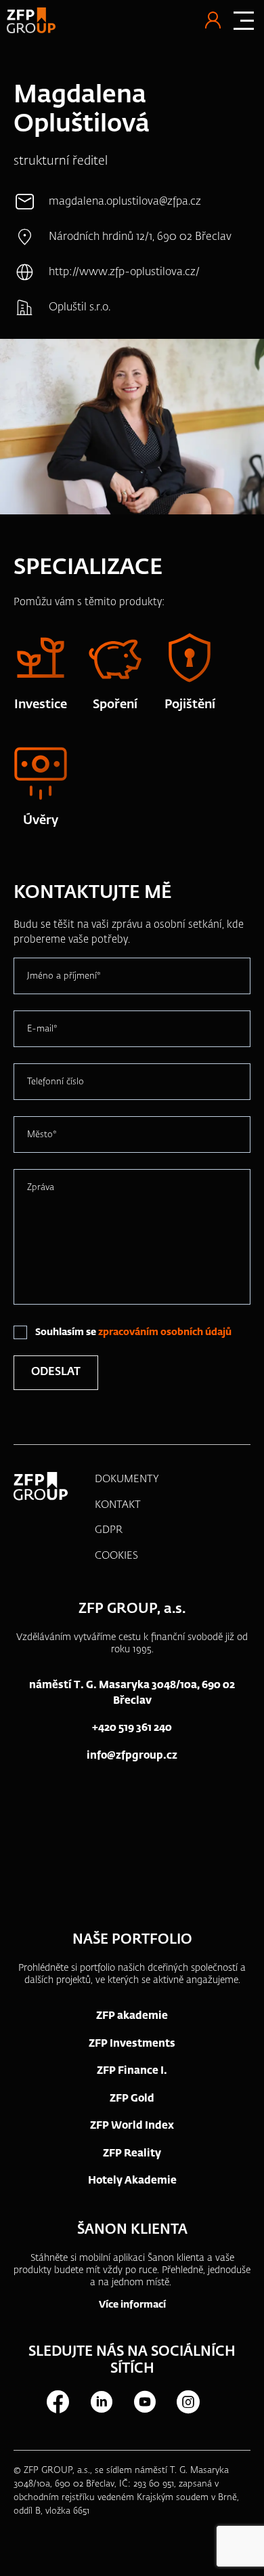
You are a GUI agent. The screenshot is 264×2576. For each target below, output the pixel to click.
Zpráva (41, 1188)
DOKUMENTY (127, 1479)
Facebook (58, 2402)
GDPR (109, 1530)
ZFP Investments (132, 2044)
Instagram (188, 2402)
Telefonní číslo (56, 1082)
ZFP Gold (132, 2099)
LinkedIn (101, 2402)
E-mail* (42, 1029)
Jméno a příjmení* (64, 976)
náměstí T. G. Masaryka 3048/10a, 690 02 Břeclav (132, 1693)
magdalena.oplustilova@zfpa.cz (125, 202)
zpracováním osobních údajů (165, 1332)
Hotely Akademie (132, 2181)
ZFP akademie (132, 2016)
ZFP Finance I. (132, 2071)
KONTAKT (118, 1505)
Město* (42, 1135)
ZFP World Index (132, 2126)
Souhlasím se (133, 1332)
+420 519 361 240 (132, 1728)
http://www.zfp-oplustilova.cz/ (124, 272)
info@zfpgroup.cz (132, 1756)
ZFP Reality (132, 2153)
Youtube (144, 2402)
